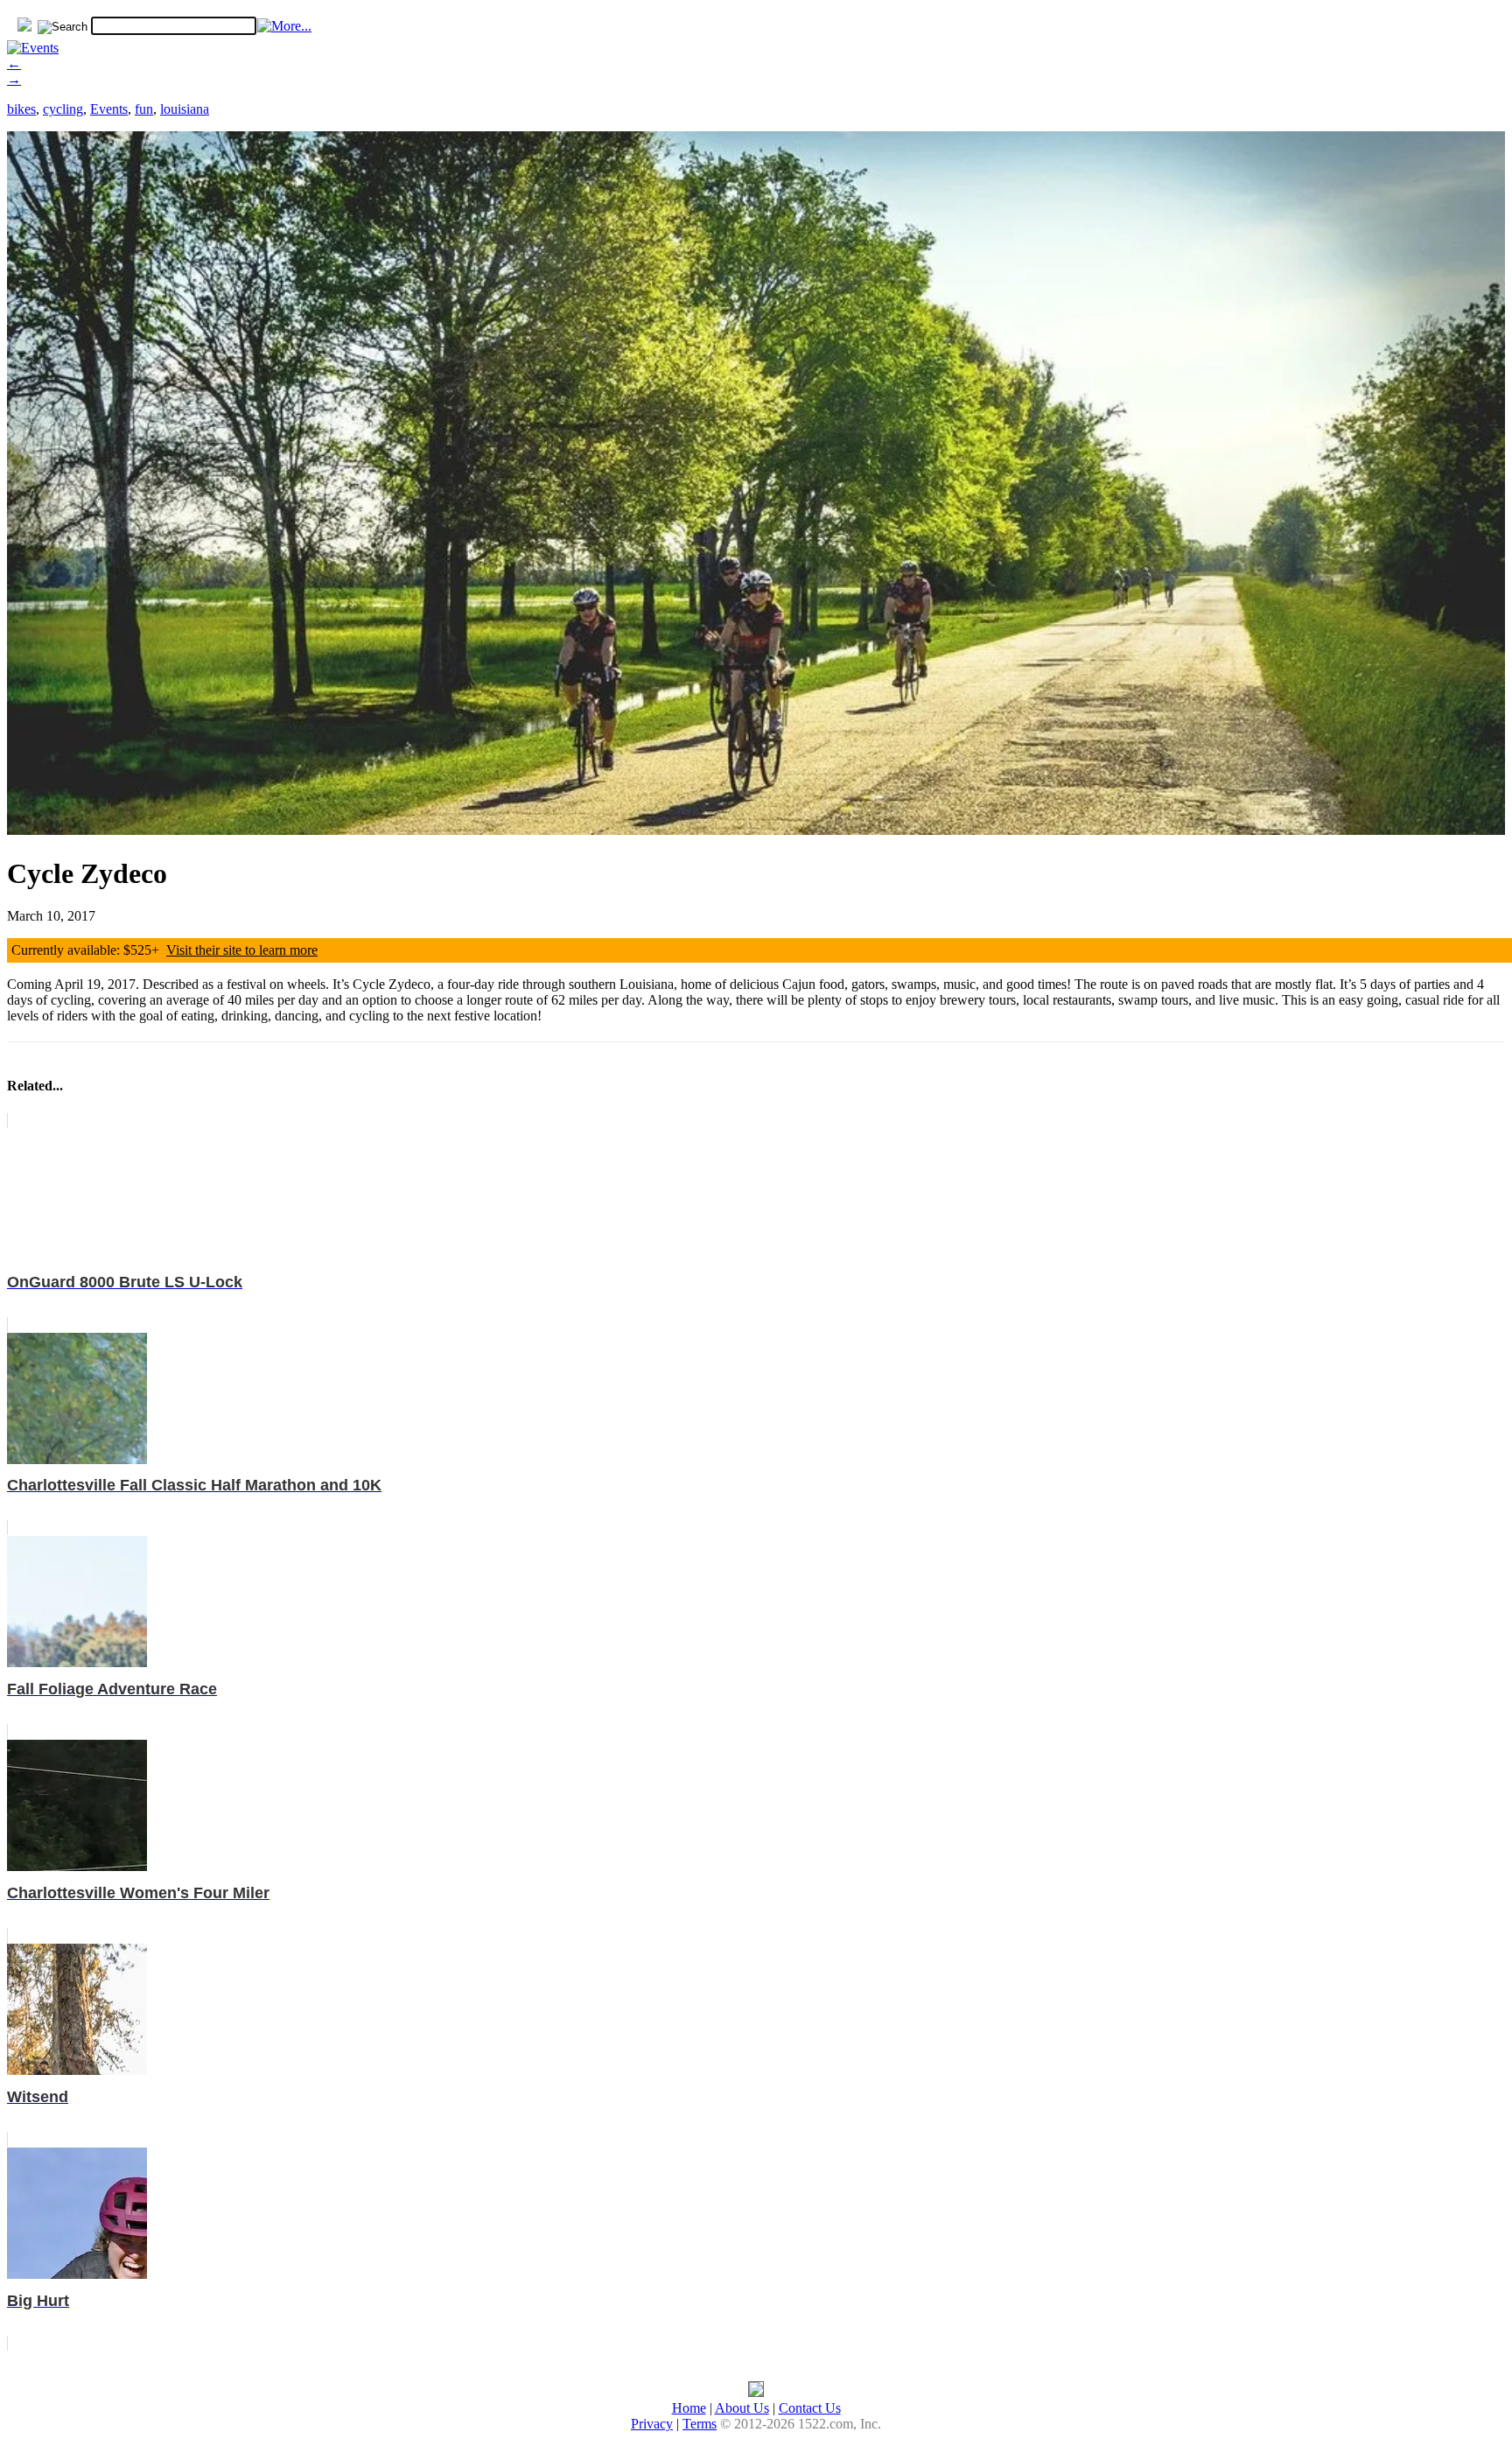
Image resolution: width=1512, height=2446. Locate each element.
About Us (742, 2408)
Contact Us (810, 2408)
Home (689, 2408)
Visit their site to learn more (242, 950)
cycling (63, 109)
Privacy (652, 2424)
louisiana (185, 109)
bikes (21, 109)
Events (109, 109)
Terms (700, 2424)
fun (144, 109)
